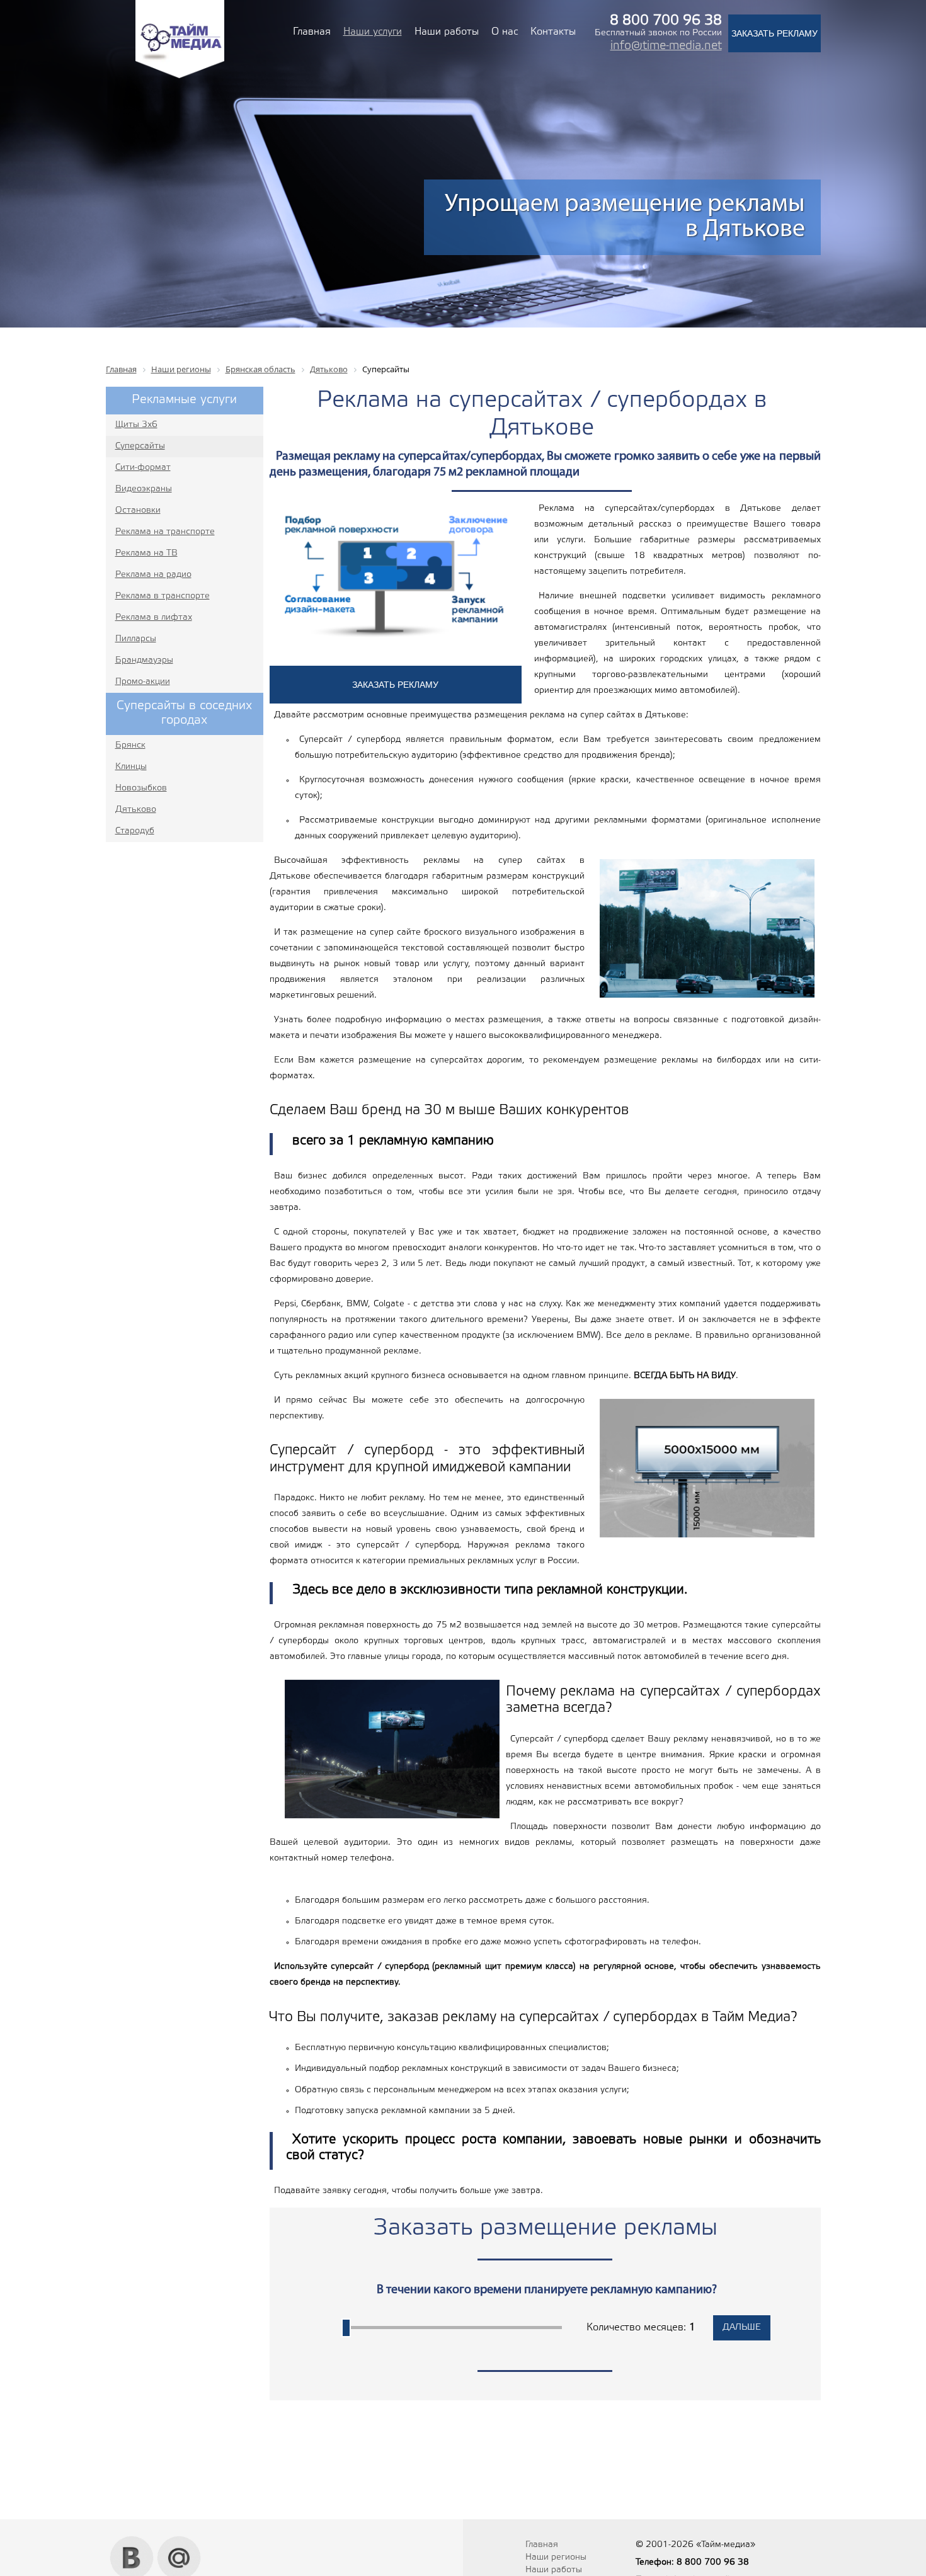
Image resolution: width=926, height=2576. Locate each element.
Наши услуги (373, 32)
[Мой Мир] (179, 2541)
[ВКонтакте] (132, 2541)
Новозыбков (141, 788)
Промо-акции (143, 682)
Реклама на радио (153, 575)
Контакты (553, 32)
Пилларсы (136, 639)
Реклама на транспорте (165, 532)
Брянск (130, 745)
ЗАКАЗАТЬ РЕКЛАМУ (775, 33)
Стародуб (135, 831)
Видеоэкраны (144, 489)
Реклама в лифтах (154, 618)
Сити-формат (143, 468)
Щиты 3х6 (136, 425)
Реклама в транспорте (163, 596)
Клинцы (131, 767)
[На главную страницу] (180, 77)
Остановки (138, 510)
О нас (505, 32)
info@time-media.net (666, 46)
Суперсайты (140, 446)
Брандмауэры (144, 660)
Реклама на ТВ (146, 553)
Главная (312, 32)
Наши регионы (556, 2557)
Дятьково (136, 810)
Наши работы (447, 32)
